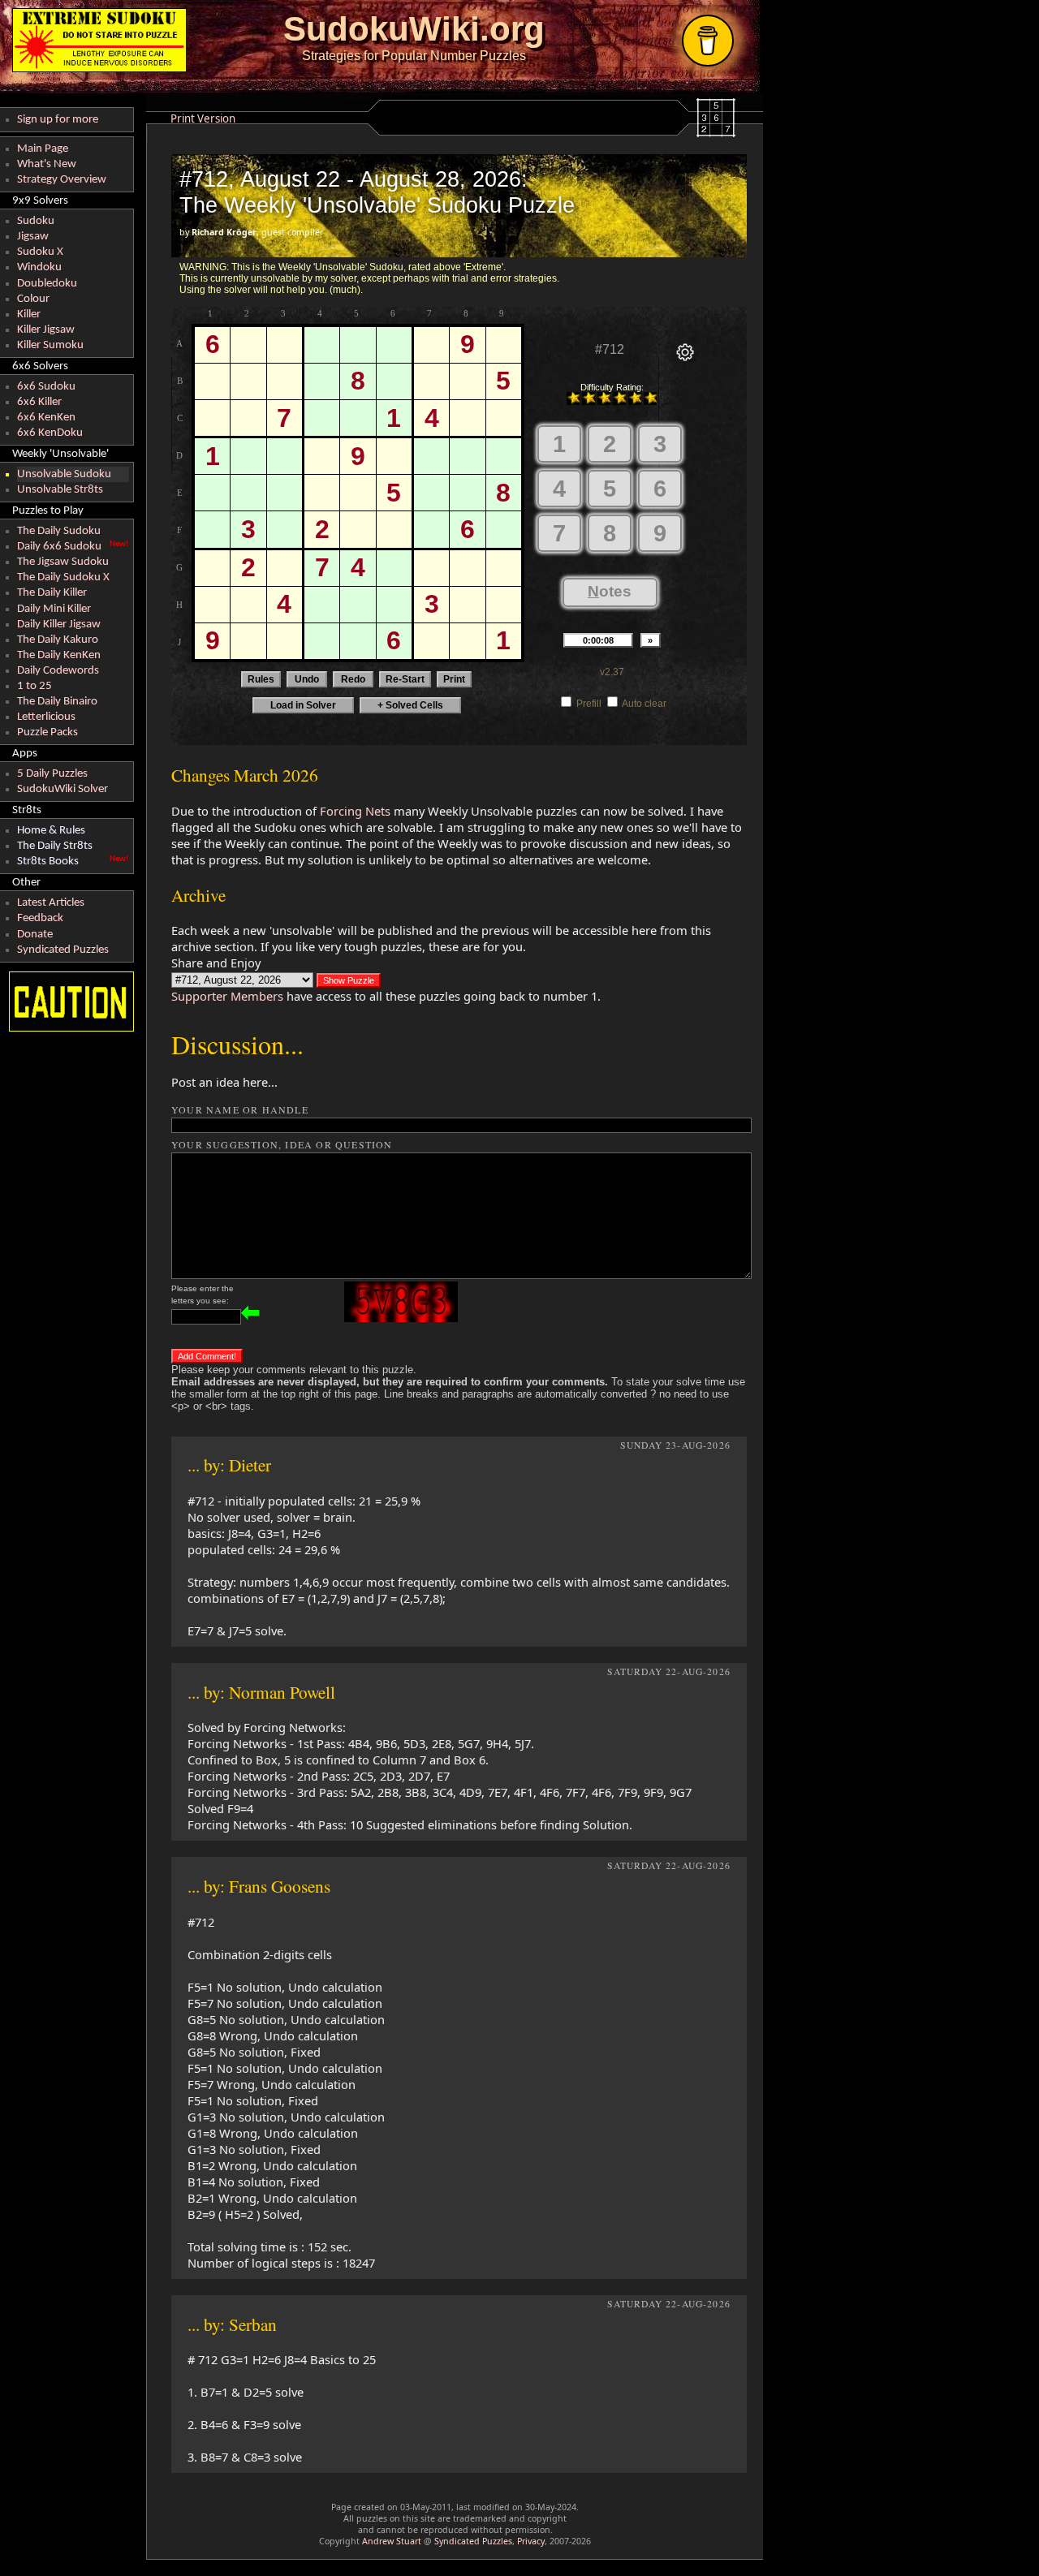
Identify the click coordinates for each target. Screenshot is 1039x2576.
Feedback (40, 918)
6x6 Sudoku (46, 387)
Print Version (203, 118)
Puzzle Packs (47, 732)
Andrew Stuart (392, 2541)
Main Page (43, 149)
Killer (29, 314)
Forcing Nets (355, 811)
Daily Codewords (58, 671)
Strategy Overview (62, 180)
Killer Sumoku (50, 345)
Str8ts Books (48, 862)
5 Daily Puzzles (52, 774)
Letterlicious (46, 717)
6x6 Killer (39, 402)
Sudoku (36, 221)
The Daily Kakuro (58, 640)
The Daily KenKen (59, 655)
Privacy (531, 2541)
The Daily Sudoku (59, 531)
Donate (35, 935)
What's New (47, 164)
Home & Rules (51, 831)
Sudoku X (40, 252)
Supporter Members (227, 996)
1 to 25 (34, 686)
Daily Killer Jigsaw (59, 625)
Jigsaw (33, 237)
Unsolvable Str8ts (60, 490)
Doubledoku (47, 284)
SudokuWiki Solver (63, 789)
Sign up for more (58, 120)
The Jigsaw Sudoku (63, 562)
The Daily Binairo (57, 702)
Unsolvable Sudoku (64, 474)
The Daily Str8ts (55, 846)
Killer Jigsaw (46, 330)
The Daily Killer (52, 593)
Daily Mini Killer (54, 609)
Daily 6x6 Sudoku (59, 547)
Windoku (39, 267)
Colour (33, 299)
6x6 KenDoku (50, 433)
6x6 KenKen (46, 418)
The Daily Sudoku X (63, 577)
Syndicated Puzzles (63, 950)
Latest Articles (51, 903)
